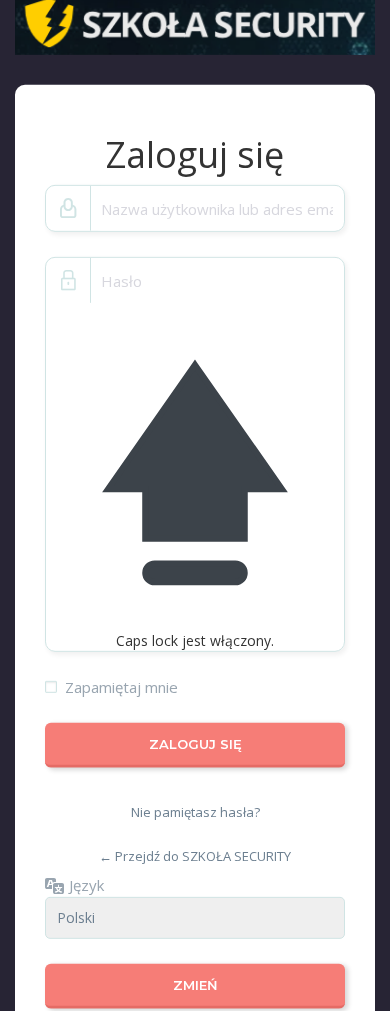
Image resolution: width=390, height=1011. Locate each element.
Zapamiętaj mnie (121, 687)
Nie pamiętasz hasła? (195, 812)
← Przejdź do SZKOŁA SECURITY (195, 856)
